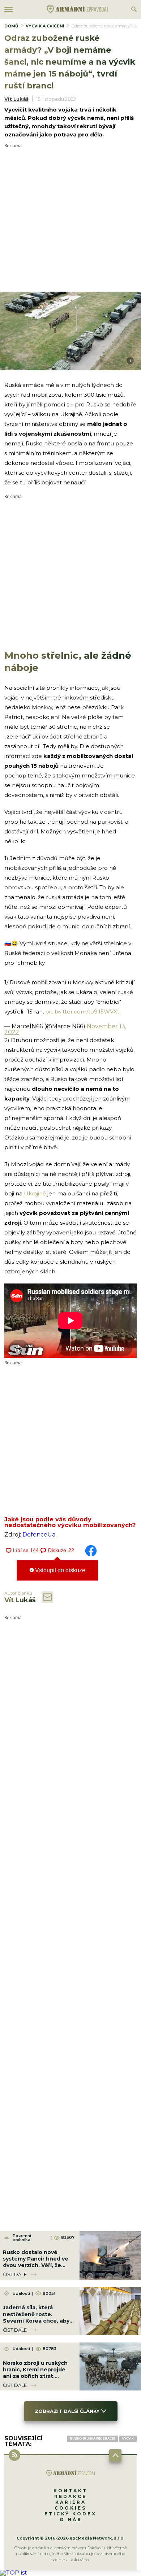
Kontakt (70, 2491)
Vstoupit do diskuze (59, 1570)
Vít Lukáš (16, 99)
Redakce (70, 2496)
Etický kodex (70, 2514)
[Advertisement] (70, 218)
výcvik (128, 2438)
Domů (11, 26)
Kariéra (71, 2502)
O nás (71, 2520)
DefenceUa (39, 1535)
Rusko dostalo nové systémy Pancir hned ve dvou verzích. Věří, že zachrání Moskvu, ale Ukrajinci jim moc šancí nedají (36, 2269)
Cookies (70, 2508)
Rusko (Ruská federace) (92, 2438)
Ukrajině (35, 1193)
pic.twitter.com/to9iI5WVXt (82, 1012)
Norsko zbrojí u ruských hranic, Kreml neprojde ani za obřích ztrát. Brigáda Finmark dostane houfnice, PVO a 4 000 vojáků (38, 2379)
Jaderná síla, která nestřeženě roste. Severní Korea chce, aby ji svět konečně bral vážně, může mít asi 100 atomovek (38, 2324)
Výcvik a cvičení (45, 26)
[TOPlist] (14, 2573)
